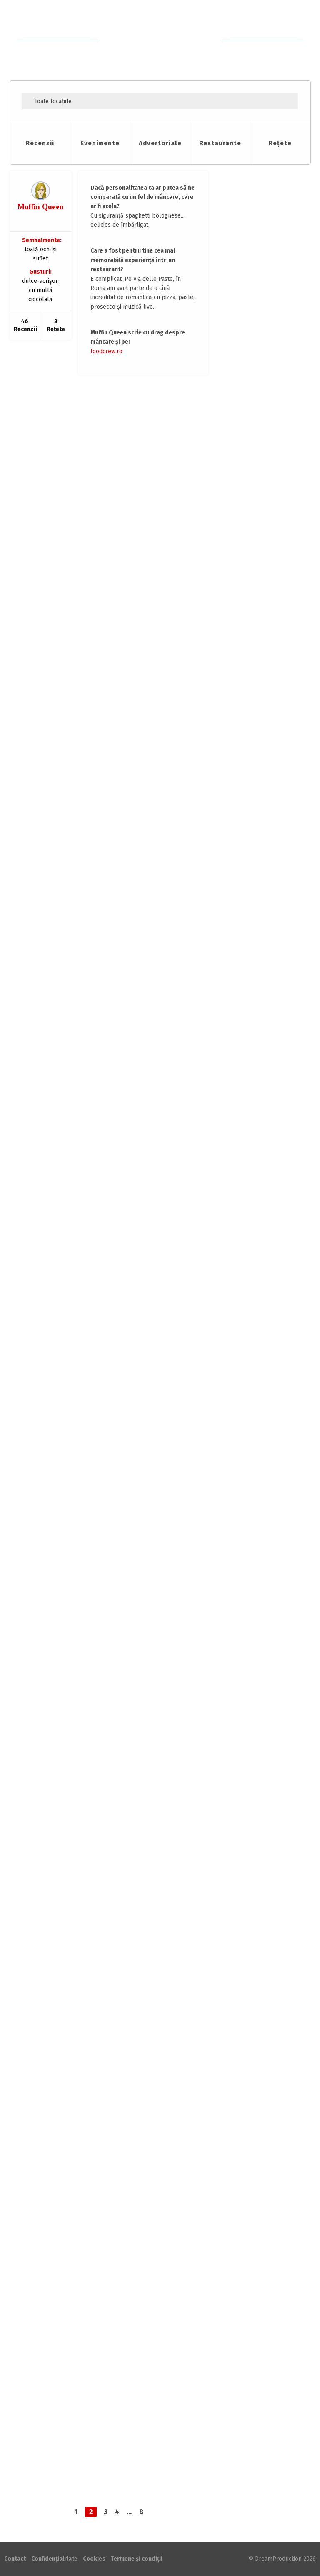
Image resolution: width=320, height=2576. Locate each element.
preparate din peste (115, 1657)
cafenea (110, 1961)
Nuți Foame (265, 482)
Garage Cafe (41, 1948)
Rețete (280, 143)
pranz (97, 2264)
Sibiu (57, 421)
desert (81, 1353)
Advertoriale (160, 143)
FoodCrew (160, 40)
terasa (130, 1353)
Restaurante (220, 143)
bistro (47, 1051)
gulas (81, 2264)
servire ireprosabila (115, 1051)
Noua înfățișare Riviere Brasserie (88, 1303)
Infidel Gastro (267, 509)
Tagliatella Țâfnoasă (276, 590)
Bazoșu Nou (119, 1633)
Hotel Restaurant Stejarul (58, 1633)
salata (81, 1051)
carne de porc (56, 1657)
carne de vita (73, 748)
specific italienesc (102, 432)
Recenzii (40, 143)
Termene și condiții (137, 2559)
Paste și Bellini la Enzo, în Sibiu (84, 394)
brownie (88, 1961)
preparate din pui (127, 2264)
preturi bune (160, 1961)
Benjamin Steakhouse (53, 723)
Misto (32, 1039)
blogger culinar (57, 1961)
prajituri (132, 1961)
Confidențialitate (54, 2559)
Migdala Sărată (269, 455)
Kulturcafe (39, 2252)
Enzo (32, 420)
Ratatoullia (265, 563)
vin (124, 748)
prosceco (66, 432)
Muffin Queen (41, 207)
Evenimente (100, 143)
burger (47, 748)
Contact (15, 2559)
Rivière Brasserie (47, 1329)
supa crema (105, 748)
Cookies (94, 2559)
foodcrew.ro (106, 351)
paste (46, 432)
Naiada (260, 617)
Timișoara (65, 1039)
